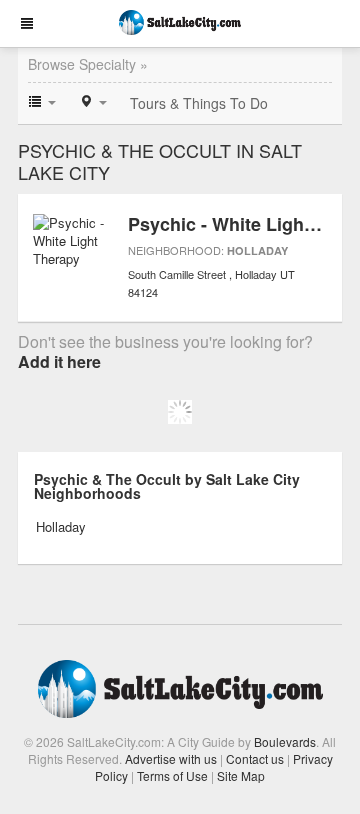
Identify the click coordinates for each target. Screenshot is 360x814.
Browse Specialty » (88, 64)
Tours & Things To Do (199, 103)
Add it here (59, 361)
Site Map (241, 775)
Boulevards (285, 741)
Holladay (257, 250)
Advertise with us (171, 758)
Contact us (255, 758)
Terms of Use (172, 775)
